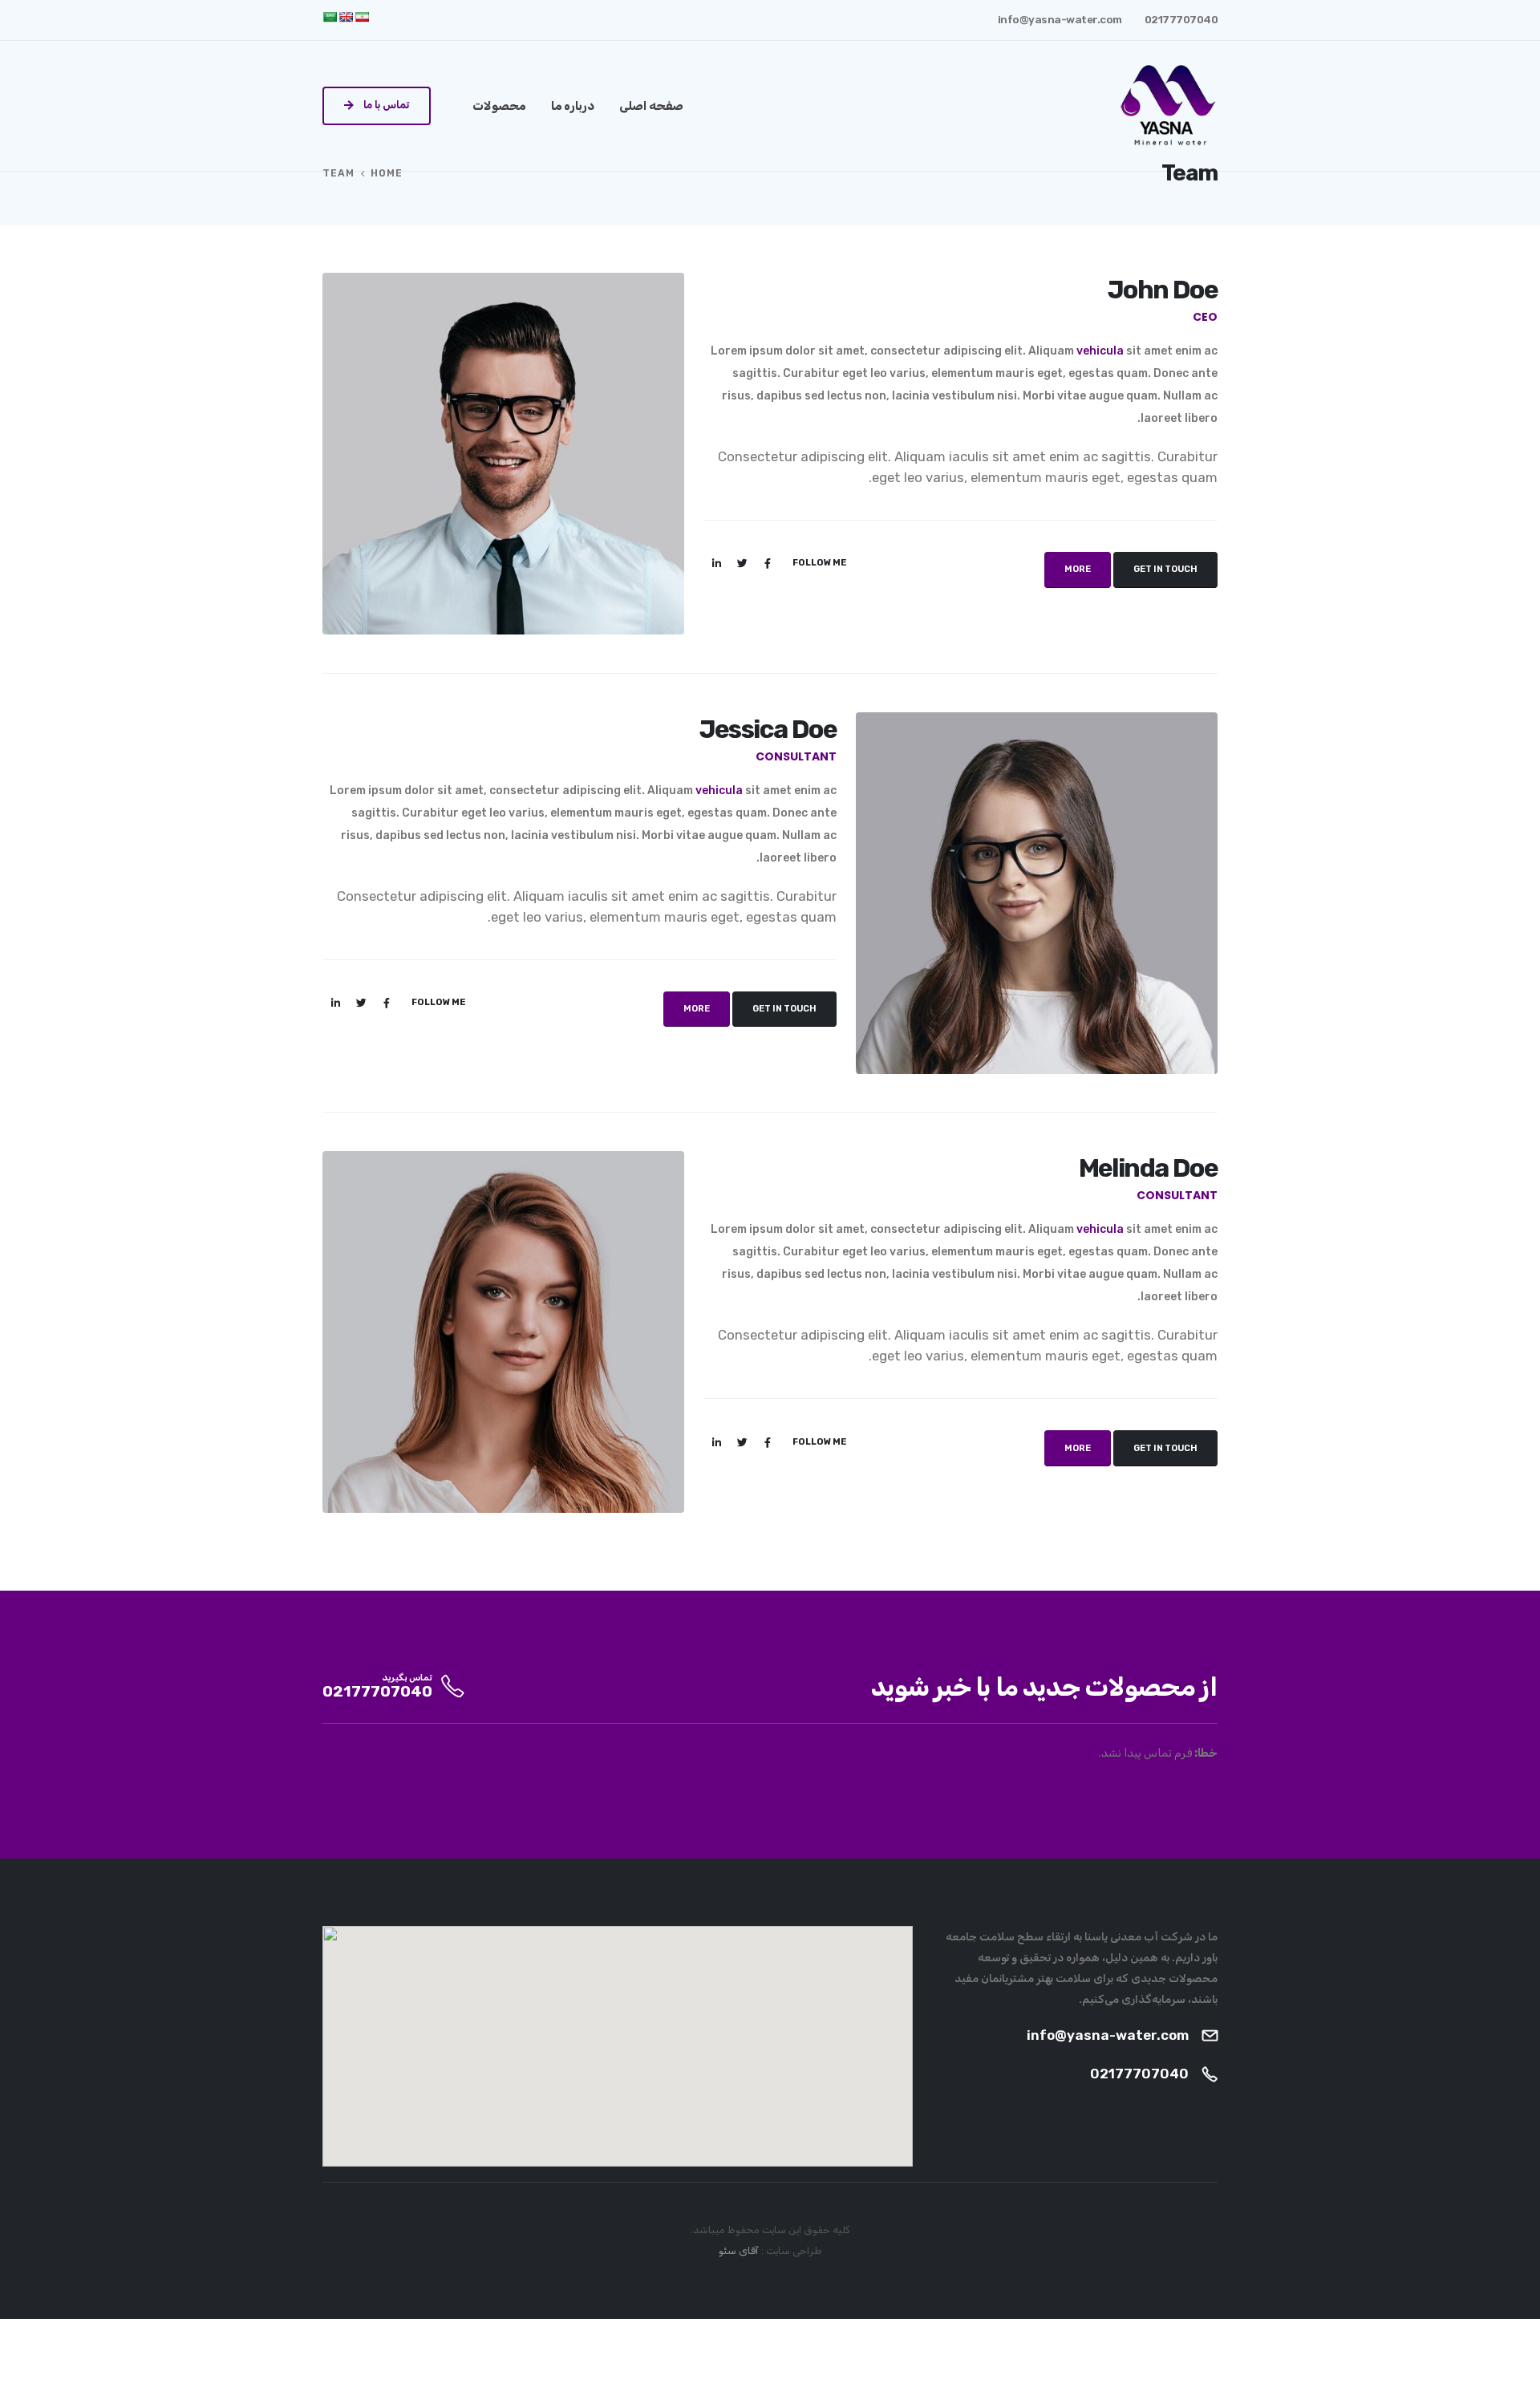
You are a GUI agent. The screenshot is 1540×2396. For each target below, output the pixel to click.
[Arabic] (330, 17)
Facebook (768, 563)
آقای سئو (739, 2250)
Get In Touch (1165, 569)
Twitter (742, 563)
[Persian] (362, 17)
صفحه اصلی (651, 106)
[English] (346, 17)
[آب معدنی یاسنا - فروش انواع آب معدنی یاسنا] (1168, 106)
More (1078, 569)
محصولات (499, 106)
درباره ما (573, 106)
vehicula (1100, 351)
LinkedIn (716, 563)
